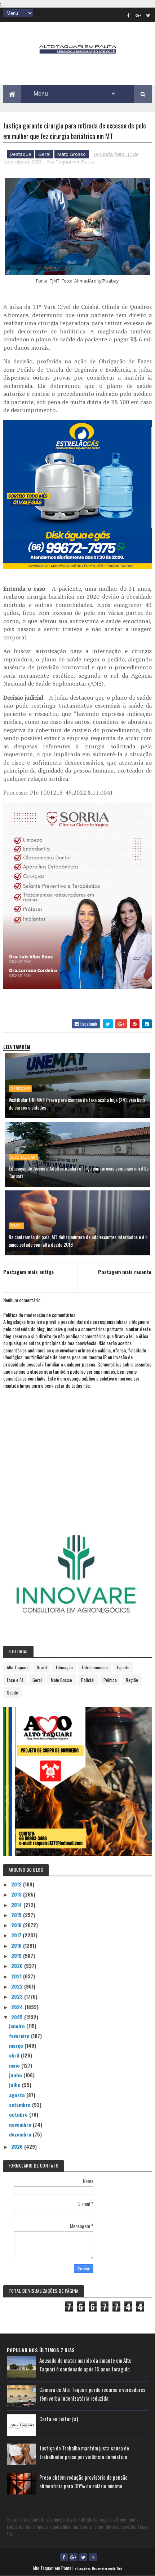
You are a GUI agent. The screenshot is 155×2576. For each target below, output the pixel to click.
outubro (19, 2114)
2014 (17, 1905)
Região (132, 1680)
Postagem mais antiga (28, 1272)
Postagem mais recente (125, 1272)
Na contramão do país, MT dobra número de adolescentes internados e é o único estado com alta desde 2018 (78, 1241)
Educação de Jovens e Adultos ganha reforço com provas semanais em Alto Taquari (79, 1172)
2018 (17, 1945)
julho (15, 2085)
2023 (18, 1996)
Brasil (16, 1226)
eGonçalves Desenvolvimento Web (98, 2568)
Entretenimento (95, 1667)
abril (15, 2055)
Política (110, 1680)
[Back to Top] (93, 2557)
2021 (17, 1976)
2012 (17, 1884)
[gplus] (138, 15)
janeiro (18, 2026)
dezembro (21, 2134)
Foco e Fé (15, 1680)
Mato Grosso (72, 154)
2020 (18, 1966)
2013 (17, 1894)
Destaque (21, 154)
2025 (18, 2017)
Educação (64, 1667)
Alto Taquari (23, 1157)
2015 (17, 1915)
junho (16, 2075)
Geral (44, 154)
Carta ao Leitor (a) (59, 2419)
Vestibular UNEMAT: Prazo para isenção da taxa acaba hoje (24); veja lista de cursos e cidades (77, 1103)
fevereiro (20, 2036)
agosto (18, 2095)
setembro (21, 2105)
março (17, 2045)
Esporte (123, 1667)
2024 (18, 2007)
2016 (17, 1925)
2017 (17, 1935)
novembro (21, 2124)
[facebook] (128, 15)
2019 (17, 1956)
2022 (18, 1986)
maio (15, 2065)
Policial (88, 1680)
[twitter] (148, 15)
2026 (18, 2146)
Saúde (12, 1692)
